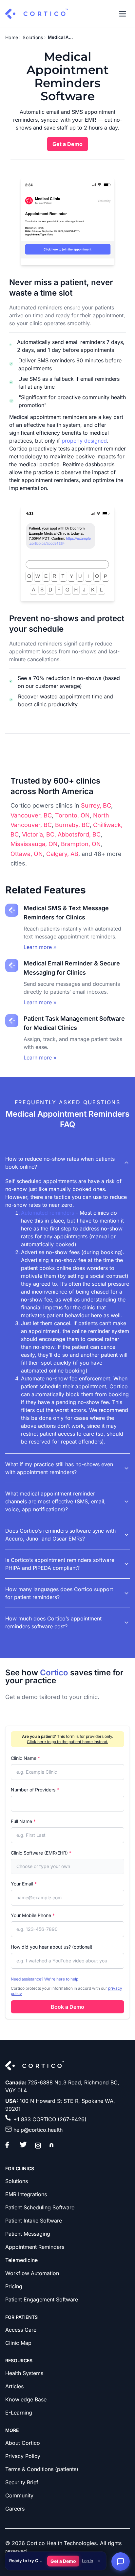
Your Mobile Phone (33, 1915)
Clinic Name (25, 1758)
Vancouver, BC (31, 815)
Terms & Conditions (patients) (42, 2469)
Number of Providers (35, 1790)
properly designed (84, 441)
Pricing (14, 2286)
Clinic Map (18, 2343)
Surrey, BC (96, 805)
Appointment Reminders (35, 2247)
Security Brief (22, 2482)
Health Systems (24, 2373)
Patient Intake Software (34, 2221)
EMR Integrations (26, 2194)
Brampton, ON (81, 844)
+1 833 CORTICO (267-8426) (50, 2119)
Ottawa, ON (27, 854)
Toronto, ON (72, 815)
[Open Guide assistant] (121, 2562)
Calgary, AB (62, 854)
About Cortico (23, 2443)
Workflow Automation (32, 2273)
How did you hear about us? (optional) (52, 1947)
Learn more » (40, 947)
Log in (87, 2561)
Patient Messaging (28, 2234)
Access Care (21, 2330)
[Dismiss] (99, 2561)
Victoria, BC (38, 834)
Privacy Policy (23, 2456)
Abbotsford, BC (79, 834)
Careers (15, 2509)
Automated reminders (48, 1213)
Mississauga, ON (34, 844)
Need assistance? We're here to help (45, 1979)
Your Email (24, 1884)
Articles (14, 2386)
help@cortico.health (38, 2130)
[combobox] (67, 1866)
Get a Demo (63, 2561)
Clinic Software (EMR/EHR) (41, 1853)
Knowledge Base (26, 2399)
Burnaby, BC (72, 825)
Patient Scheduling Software (40, 2207)
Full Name (23, 1821)
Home (12, 37)
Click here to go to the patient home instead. (67, 1742)
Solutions (33, 37)
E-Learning (19, 2413)
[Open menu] (123, 14)
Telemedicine (21, 2260)
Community (19, 2495)
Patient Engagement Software (42, 2299)
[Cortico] (37, 14)
